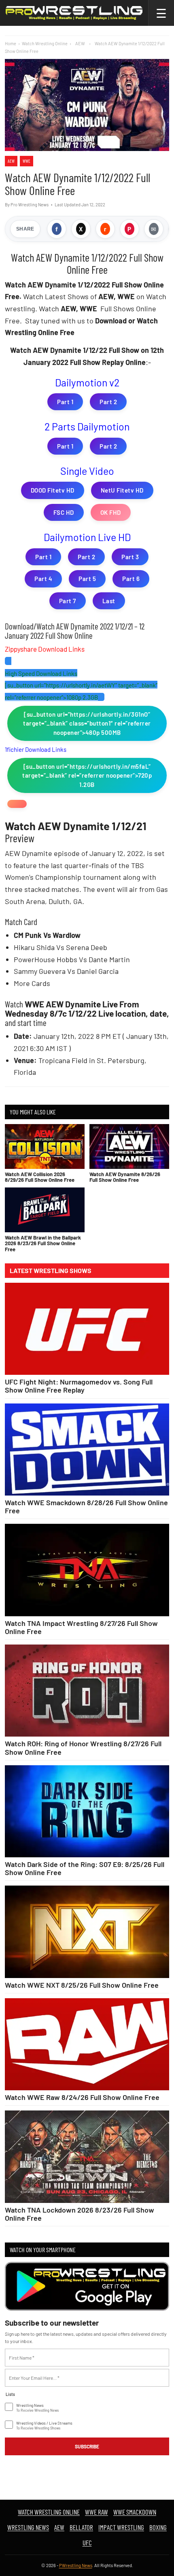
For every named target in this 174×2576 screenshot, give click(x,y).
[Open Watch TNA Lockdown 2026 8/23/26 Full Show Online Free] (87, 2156)
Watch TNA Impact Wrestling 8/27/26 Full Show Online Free (81, 1627)
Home (11, 43)
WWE (27, 161)
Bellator (81, 2527)
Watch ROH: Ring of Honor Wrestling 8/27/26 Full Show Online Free (83, 1747)
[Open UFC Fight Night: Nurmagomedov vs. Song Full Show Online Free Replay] (87, 1329)
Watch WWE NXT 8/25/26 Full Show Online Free (82, 1985)
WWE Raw (97, 2512)
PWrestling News (76, 2565)
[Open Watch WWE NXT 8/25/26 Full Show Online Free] (87, 1932)
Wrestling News (28, 2527)
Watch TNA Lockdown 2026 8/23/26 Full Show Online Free (80, 2214)
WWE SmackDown (135, 2512)
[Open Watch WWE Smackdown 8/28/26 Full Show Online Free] (87, 1450)
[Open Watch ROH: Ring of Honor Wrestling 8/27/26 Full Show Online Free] (87, 1691)
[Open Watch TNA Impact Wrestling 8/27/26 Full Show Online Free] (87, 1570)
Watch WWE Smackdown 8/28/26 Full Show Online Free (86, 1506)
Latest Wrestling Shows (51, 1271)
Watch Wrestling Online (45, 43)
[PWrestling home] (74, 13)
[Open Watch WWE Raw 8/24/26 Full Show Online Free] (87, 2044)
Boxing (158, 2527)
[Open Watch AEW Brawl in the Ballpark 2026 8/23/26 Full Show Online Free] (45, 1210)
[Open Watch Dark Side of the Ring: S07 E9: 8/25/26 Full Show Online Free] (87, 1811)
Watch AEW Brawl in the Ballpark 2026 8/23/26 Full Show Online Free (43, 1243)
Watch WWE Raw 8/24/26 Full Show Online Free (82, 2097)
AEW (11, 161)
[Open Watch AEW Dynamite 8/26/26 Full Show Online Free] (129, 1146)
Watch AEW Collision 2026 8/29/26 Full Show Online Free (40, 1177)
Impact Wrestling (121, 2527)
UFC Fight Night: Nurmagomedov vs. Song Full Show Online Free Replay (79, 1386)
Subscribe (87, 2446)
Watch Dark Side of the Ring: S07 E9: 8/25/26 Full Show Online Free (85, 1868)
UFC (87, 2542)
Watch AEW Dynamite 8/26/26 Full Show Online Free (125, 1177)
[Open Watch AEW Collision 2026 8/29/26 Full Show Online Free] (45, 1146)
